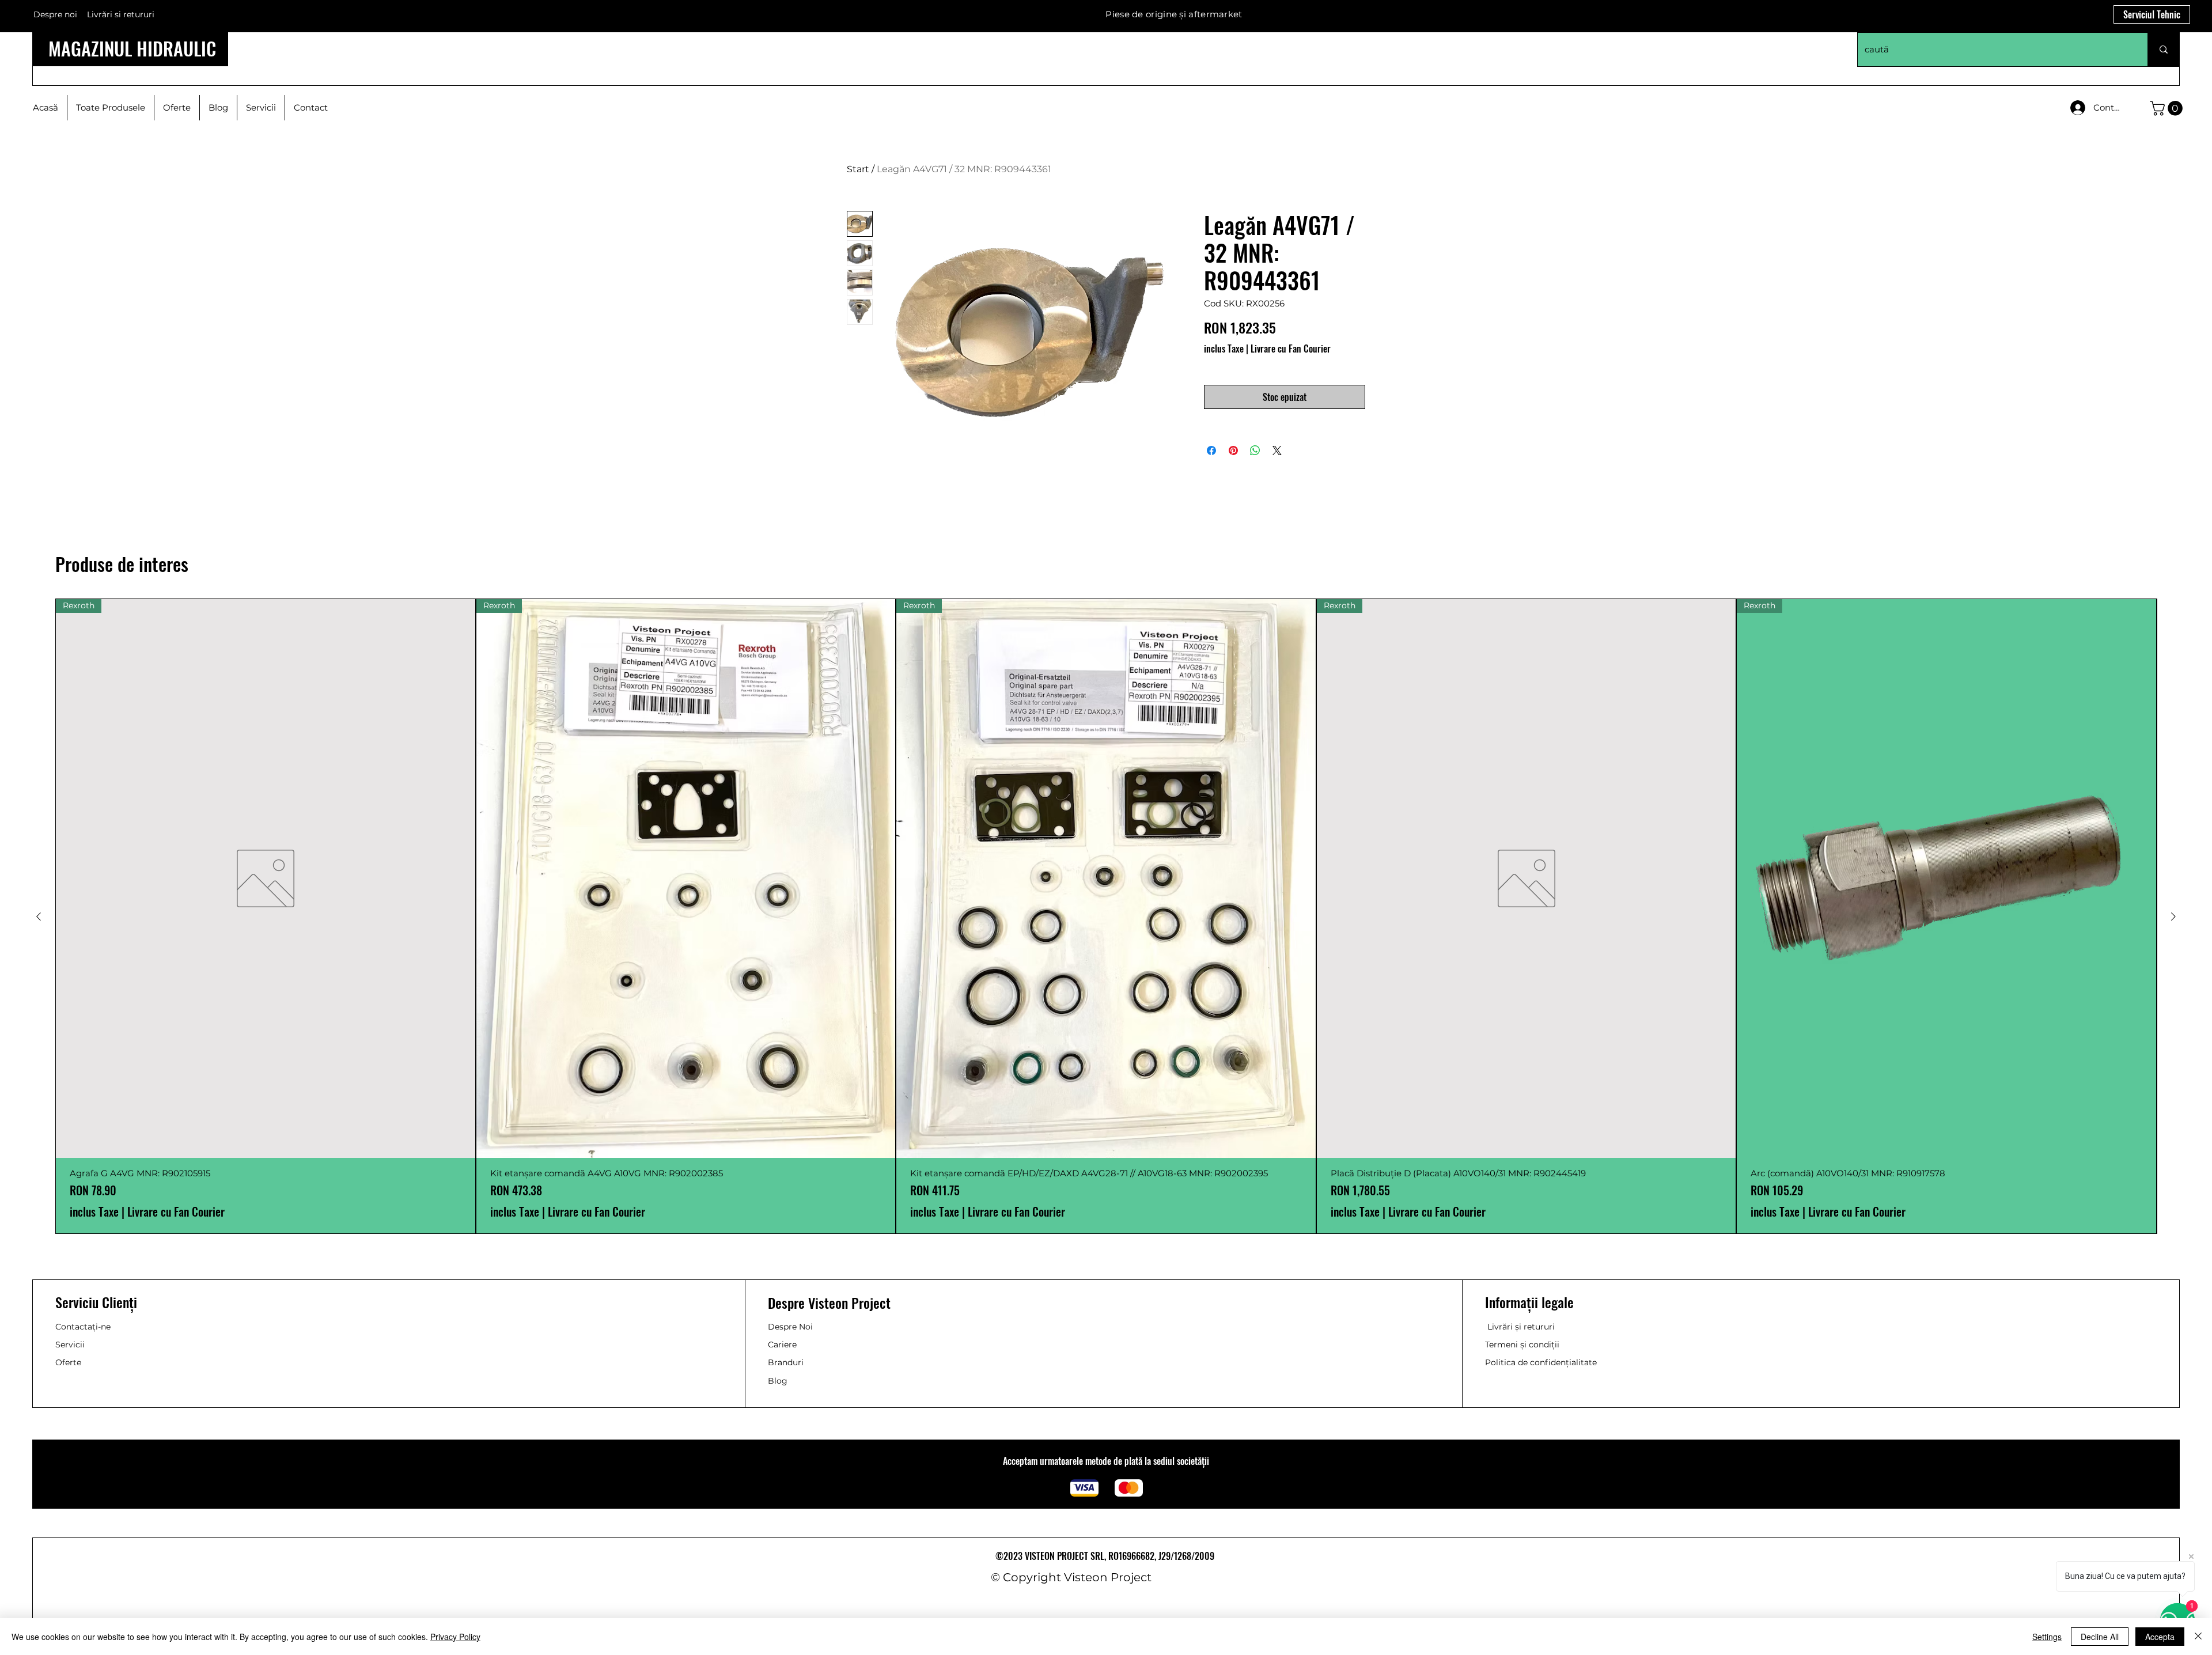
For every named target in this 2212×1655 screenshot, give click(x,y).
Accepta (2160, 1637)
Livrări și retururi (1521, 1327)
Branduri (786, 1362)
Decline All (2100, 1637)
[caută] (2163, 50)
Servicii (70, 1345)
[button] (2168, 108)
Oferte (68, 1362)
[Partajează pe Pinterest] (1233, 450)
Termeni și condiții (1522, 1345)
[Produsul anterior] (39, 917)
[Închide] (2198, 1637)
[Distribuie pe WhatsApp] (1255, 450)
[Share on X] (1277, 450)
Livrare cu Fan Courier (1291, 349)
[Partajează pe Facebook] (1211, 450)
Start (858, 169)
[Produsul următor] (2173, 917)
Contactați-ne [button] (83, 1327)
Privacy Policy (455, 1637)
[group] (1106, 916)
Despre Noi (790, 1327)
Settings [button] (2047, 1637)
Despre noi (55, 14)
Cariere (782, 1345)
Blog (778, 1381)
